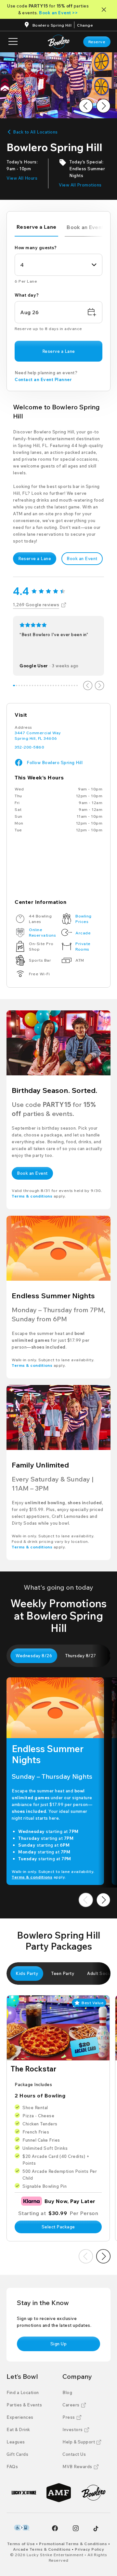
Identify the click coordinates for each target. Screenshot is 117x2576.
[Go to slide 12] (43, 686)
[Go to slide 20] (64, 686)
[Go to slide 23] (72, 686)
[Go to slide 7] (30, 686)
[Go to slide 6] (27, 686)
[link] (97, 42)
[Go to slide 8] (32, 686)
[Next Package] (103, 2256)
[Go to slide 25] (77, 686)
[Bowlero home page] (59, 42)
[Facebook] (55, 2528)
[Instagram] (76, 2528)
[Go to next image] (103, 106)
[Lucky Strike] (24, 2493)
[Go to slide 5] (24, 686)
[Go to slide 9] (35, 686)
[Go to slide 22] (69, 686)
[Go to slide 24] (74, 686)
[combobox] (58, 265)
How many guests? (36, 248)
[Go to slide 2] (17, 686)
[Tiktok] (96, 2529)
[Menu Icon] (13, 42)
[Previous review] (88, 686)
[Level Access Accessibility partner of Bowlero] (22, 2528)
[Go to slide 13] (45, 686)
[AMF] (59, 2493)
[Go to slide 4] (22, 686)
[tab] (36, 228)
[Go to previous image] (86, 106)
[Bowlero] (93, 2493)
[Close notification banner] (105, 10)
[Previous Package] (86, 2256)
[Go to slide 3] (19, 686)
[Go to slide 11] (40, 686)
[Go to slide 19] (61, 686)
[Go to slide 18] (58, 686)
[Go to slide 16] (53, 686)
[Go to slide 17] (56, 686)
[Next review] (99, 686)
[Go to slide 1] (14, 686)
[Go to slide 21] (67, 686)
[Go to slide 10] (38, 686)
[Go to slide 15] (51, 686)
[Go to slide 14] (48, 686)
